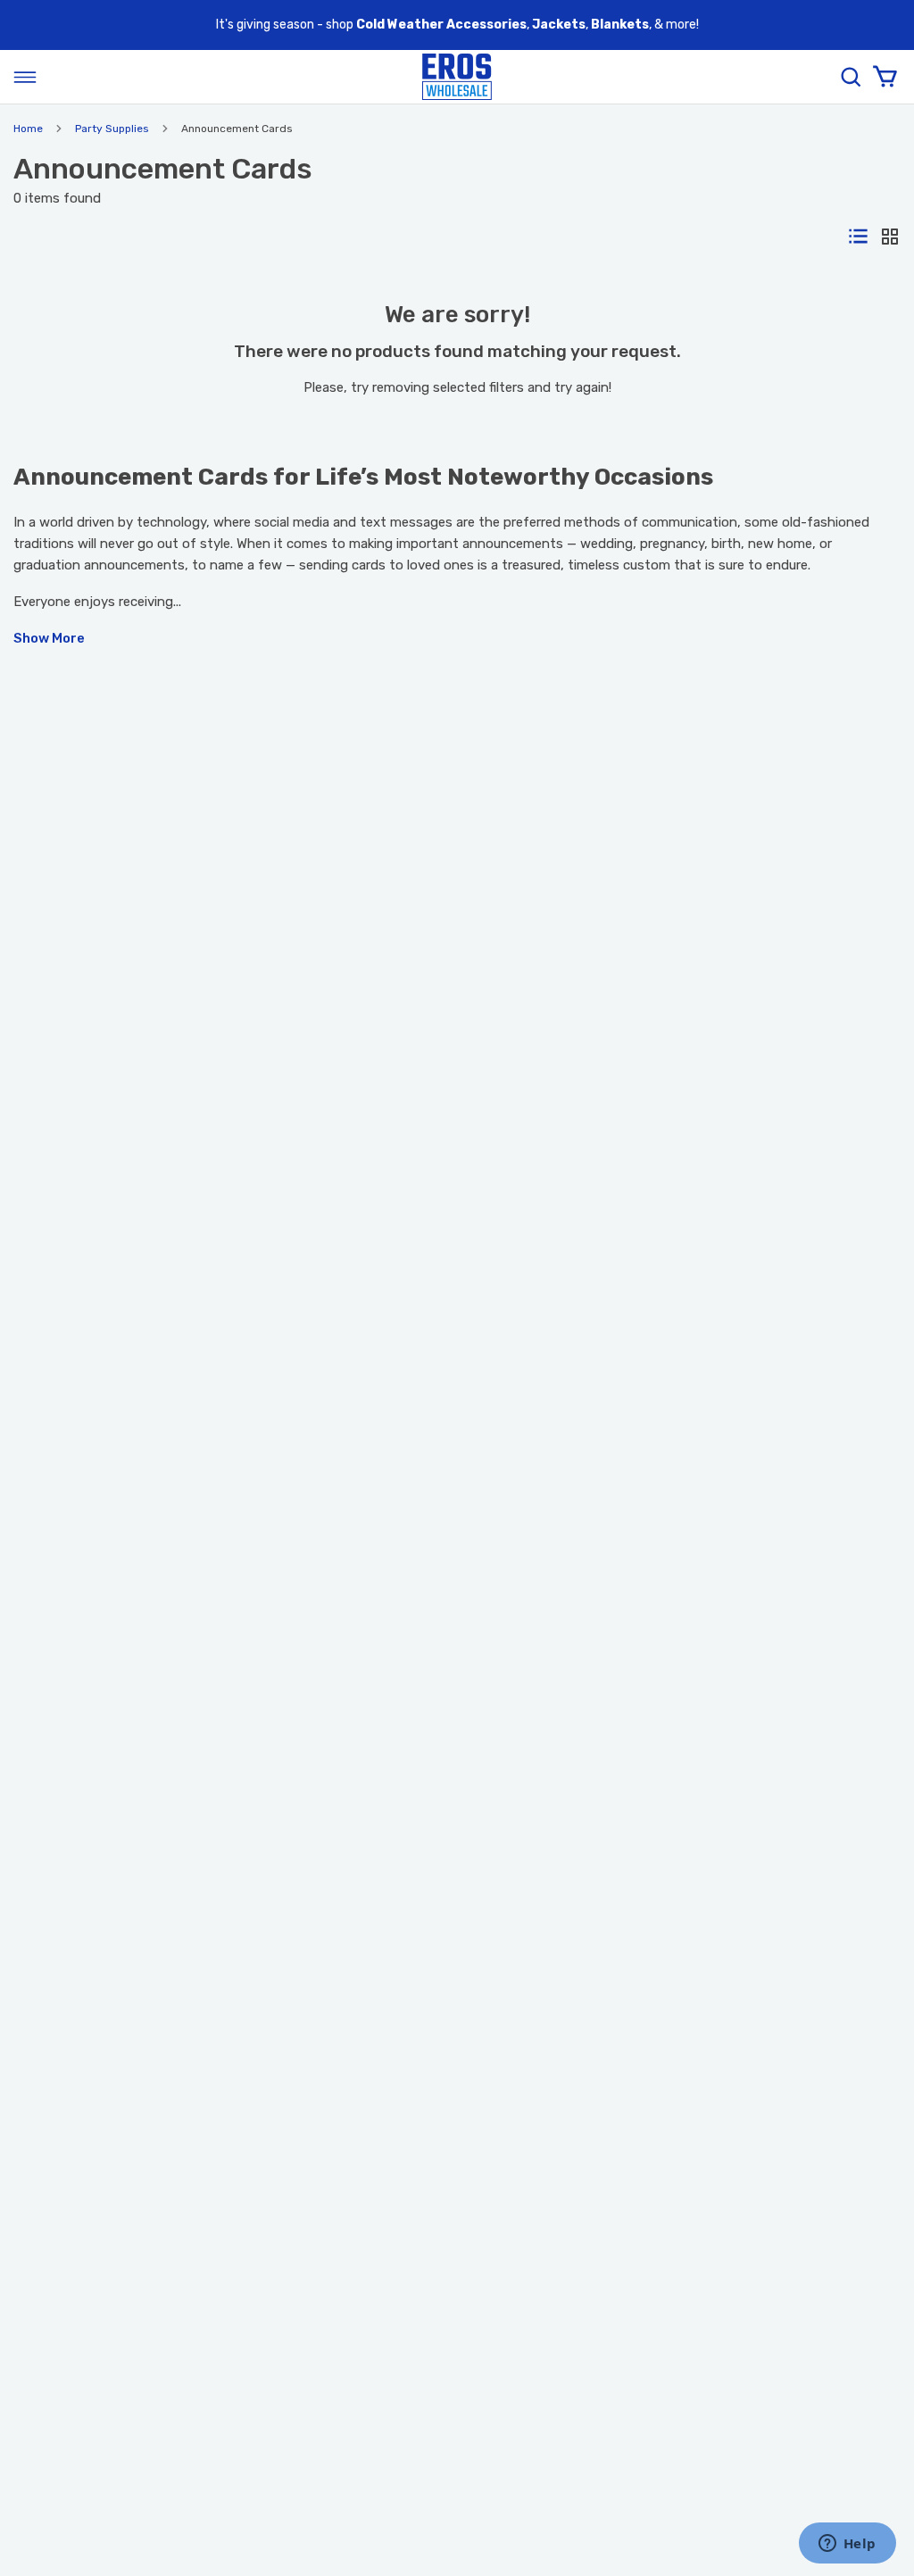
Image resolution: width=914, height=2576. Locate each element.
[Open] (25, 77)
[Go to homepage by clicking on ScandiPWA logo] (457, 77)
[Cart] (885, 77)
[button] (457, 638)
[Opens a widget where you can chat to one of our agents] (847, 2545)
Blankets (620, 25)
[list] (858, 237)
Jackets (559, 25)
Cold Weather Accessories (441, 25)
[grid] (890, 238)
